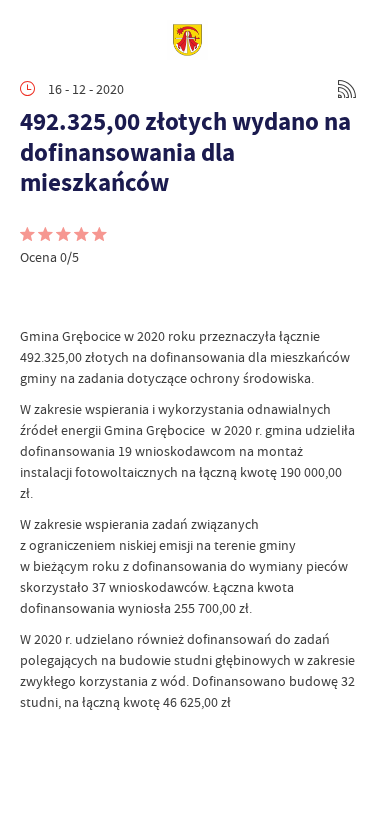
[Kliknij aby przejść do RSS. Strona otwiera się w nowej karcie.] (347, 89)
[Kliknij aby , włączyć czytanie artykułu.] (36, 296)
